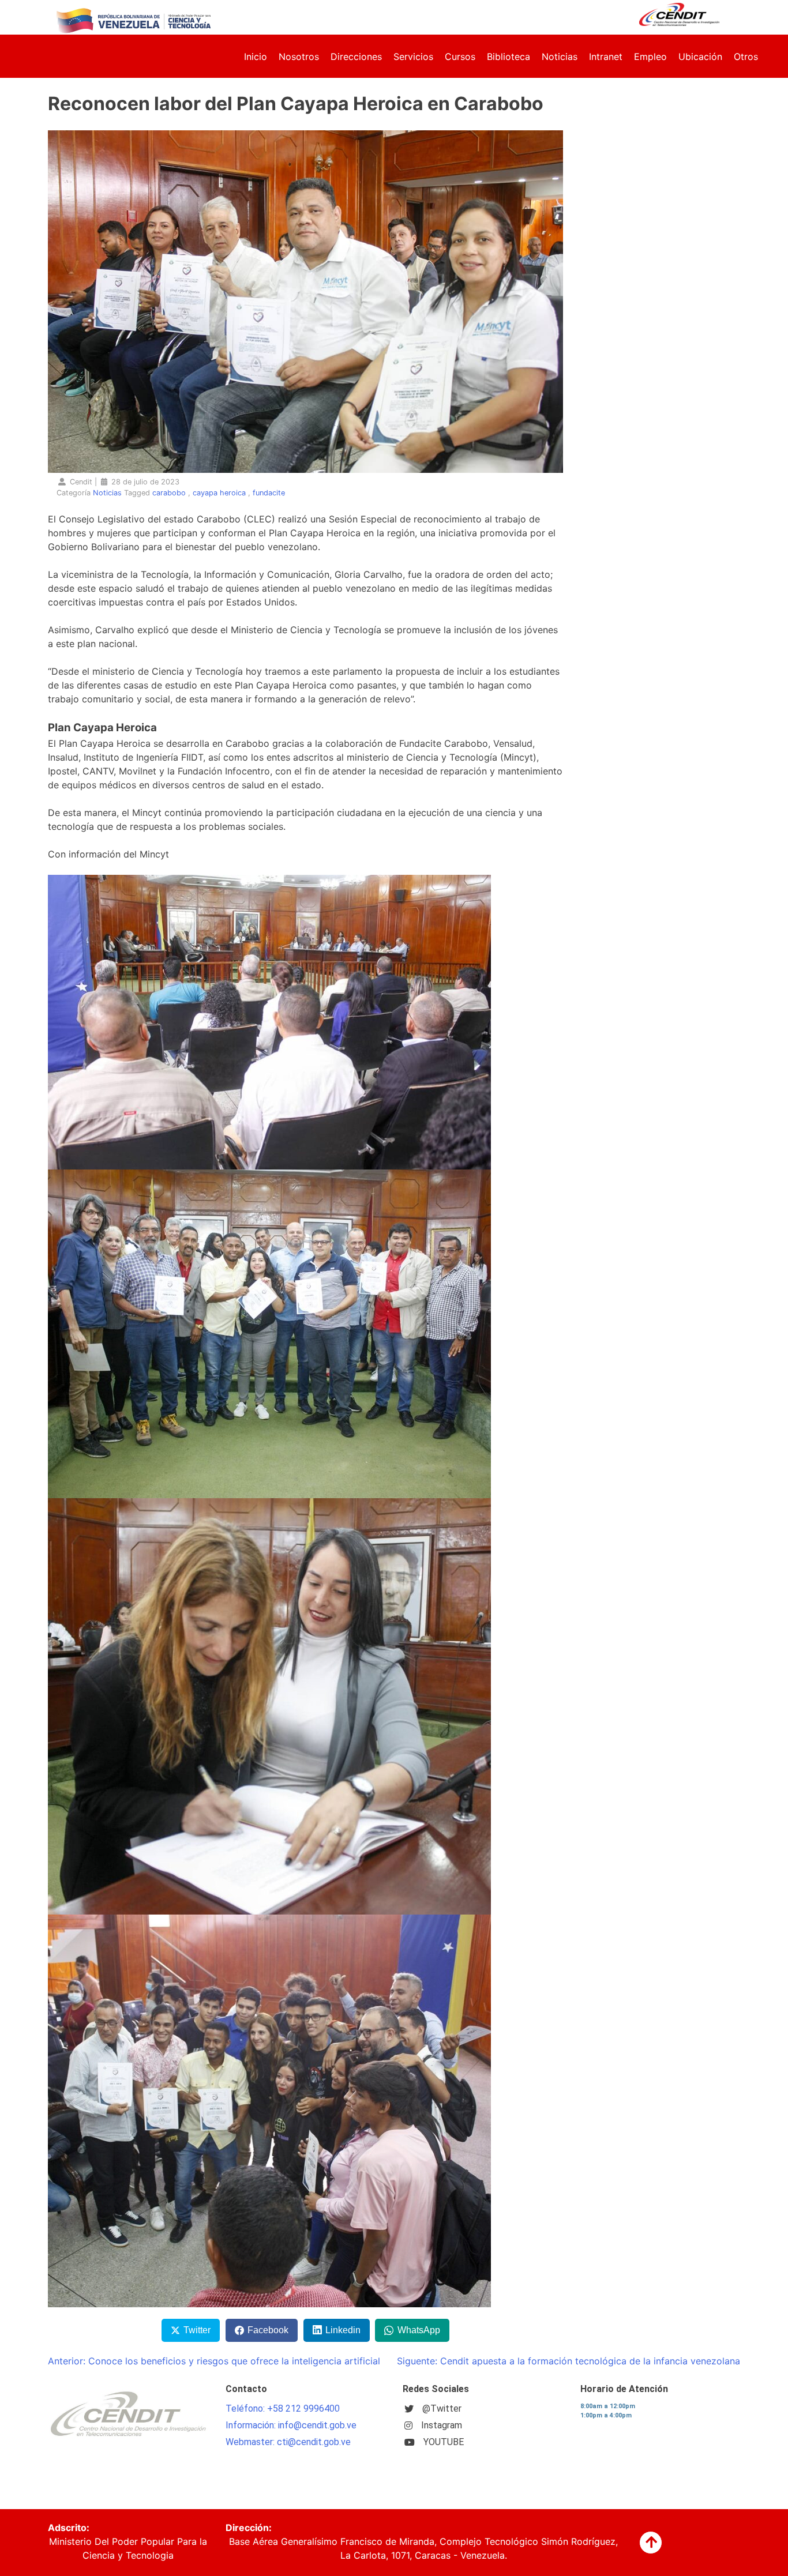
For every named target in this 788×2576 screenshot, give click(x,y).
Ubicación (700, 57)
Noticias (560, 57)
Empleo (650, 57)
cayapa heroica (219, 493)
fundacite (269, 493)
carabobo (169, 493)
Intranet (606, 57)
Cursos (460, 57)
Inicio (256, 57)
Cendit (81, 482)
